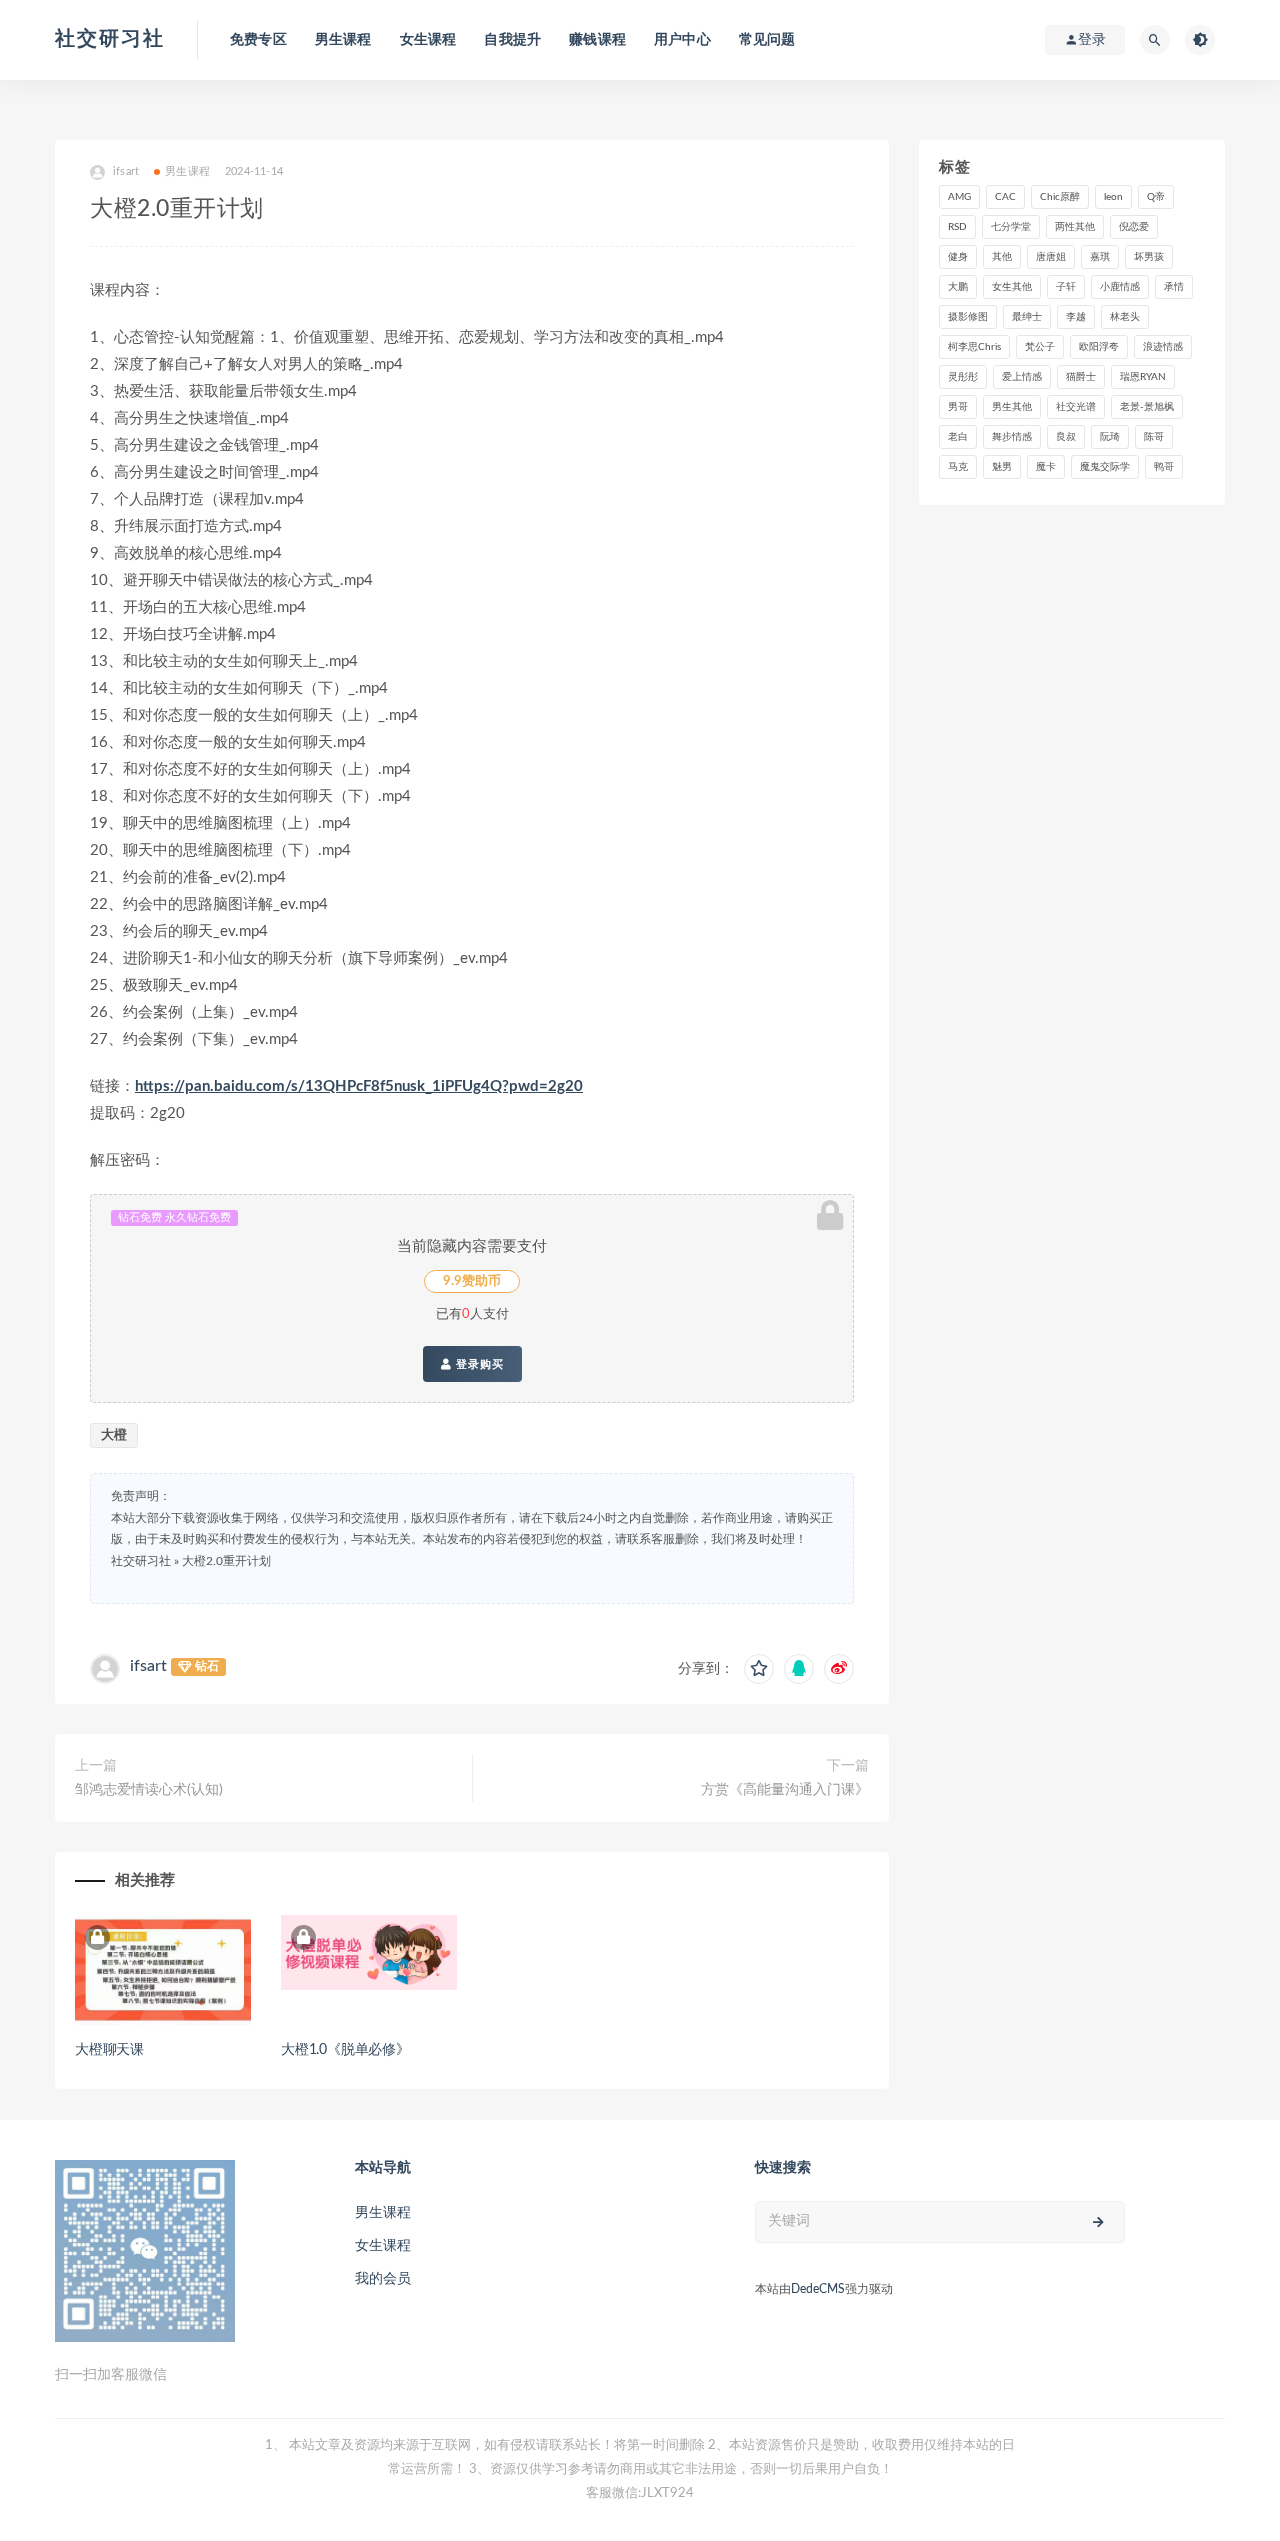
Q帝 (1156, 197)
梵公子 (1040, 347)
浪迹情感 (1163, 347)
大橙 (114, 1435)
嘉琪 (1100, 257)
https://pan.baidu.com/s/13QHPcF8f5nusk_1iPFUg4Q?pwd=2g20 (359, 1086)
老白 (958, 437)
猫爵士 (1081, 377)
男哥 (958, 407)
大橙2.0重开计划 (226, 1561)
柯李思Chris (974, 347)
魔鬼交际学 (1105, 467)
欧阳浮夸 (1099, 347)
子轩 (1066, 287)
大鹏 (958, 287)
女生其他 (1012, 287)
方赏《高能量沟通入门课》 (785, 1790)
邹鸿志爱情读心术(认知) (149, 1790)
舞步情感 (1012, 437)
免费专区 (258, 40)
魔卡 (1046, 467)
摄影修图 (968, 317)
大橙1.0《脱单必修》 (345, 2050)
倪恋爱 (1134, 227)
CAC (1005, 197)
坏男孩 (1149, 257)
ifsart (148, 1666)
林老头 (1125, 317)
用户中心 (682, 40)
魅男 (1002, 467)
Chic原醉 (1060, 197)
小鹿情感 (1120, 287)
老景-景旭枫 (1147, 407)
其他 (1002, 257)
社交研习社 (110, 39)
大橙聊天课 (109, 2050)
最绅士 (1027, 317)
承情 (1174, 287)
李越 (1076, 317)
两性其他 (1075, 227)
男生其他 (1012, 407)
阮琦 (1110, 437)
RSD (957, 227)
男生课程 (343, 40)
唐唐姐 (1051, 257)
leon (1113, 197)
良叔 (1066, 437)
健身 (958, 257)
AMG (959, 197)
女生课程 (428, 40)
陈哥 (1154, 437)
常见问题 (767, 40)
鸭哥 (1164, 467)
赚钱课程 (597, 40)
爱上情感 (1022, 377)
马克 (958, 467)
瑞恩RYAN (1143, 377)
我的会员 (383, 2279)
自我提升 (512, 40)
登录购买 (478, 1364)
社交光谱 (1076, 407)
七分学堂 (1011, 227)
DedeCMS (818, 2289)
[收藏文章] (759, 1669)
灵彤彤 (963, 377)
